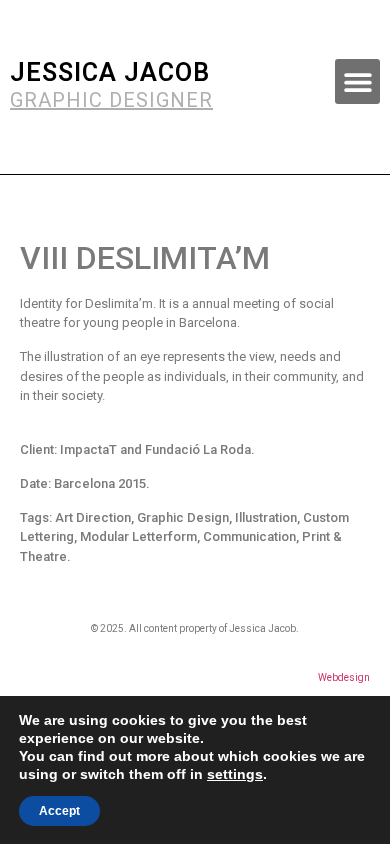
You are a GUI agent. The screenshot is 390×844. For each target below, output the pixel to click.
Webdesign (344, 677)
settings (235, 774)
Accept (59, 811)
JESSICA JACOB (110, 72)
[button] (357, 81)
